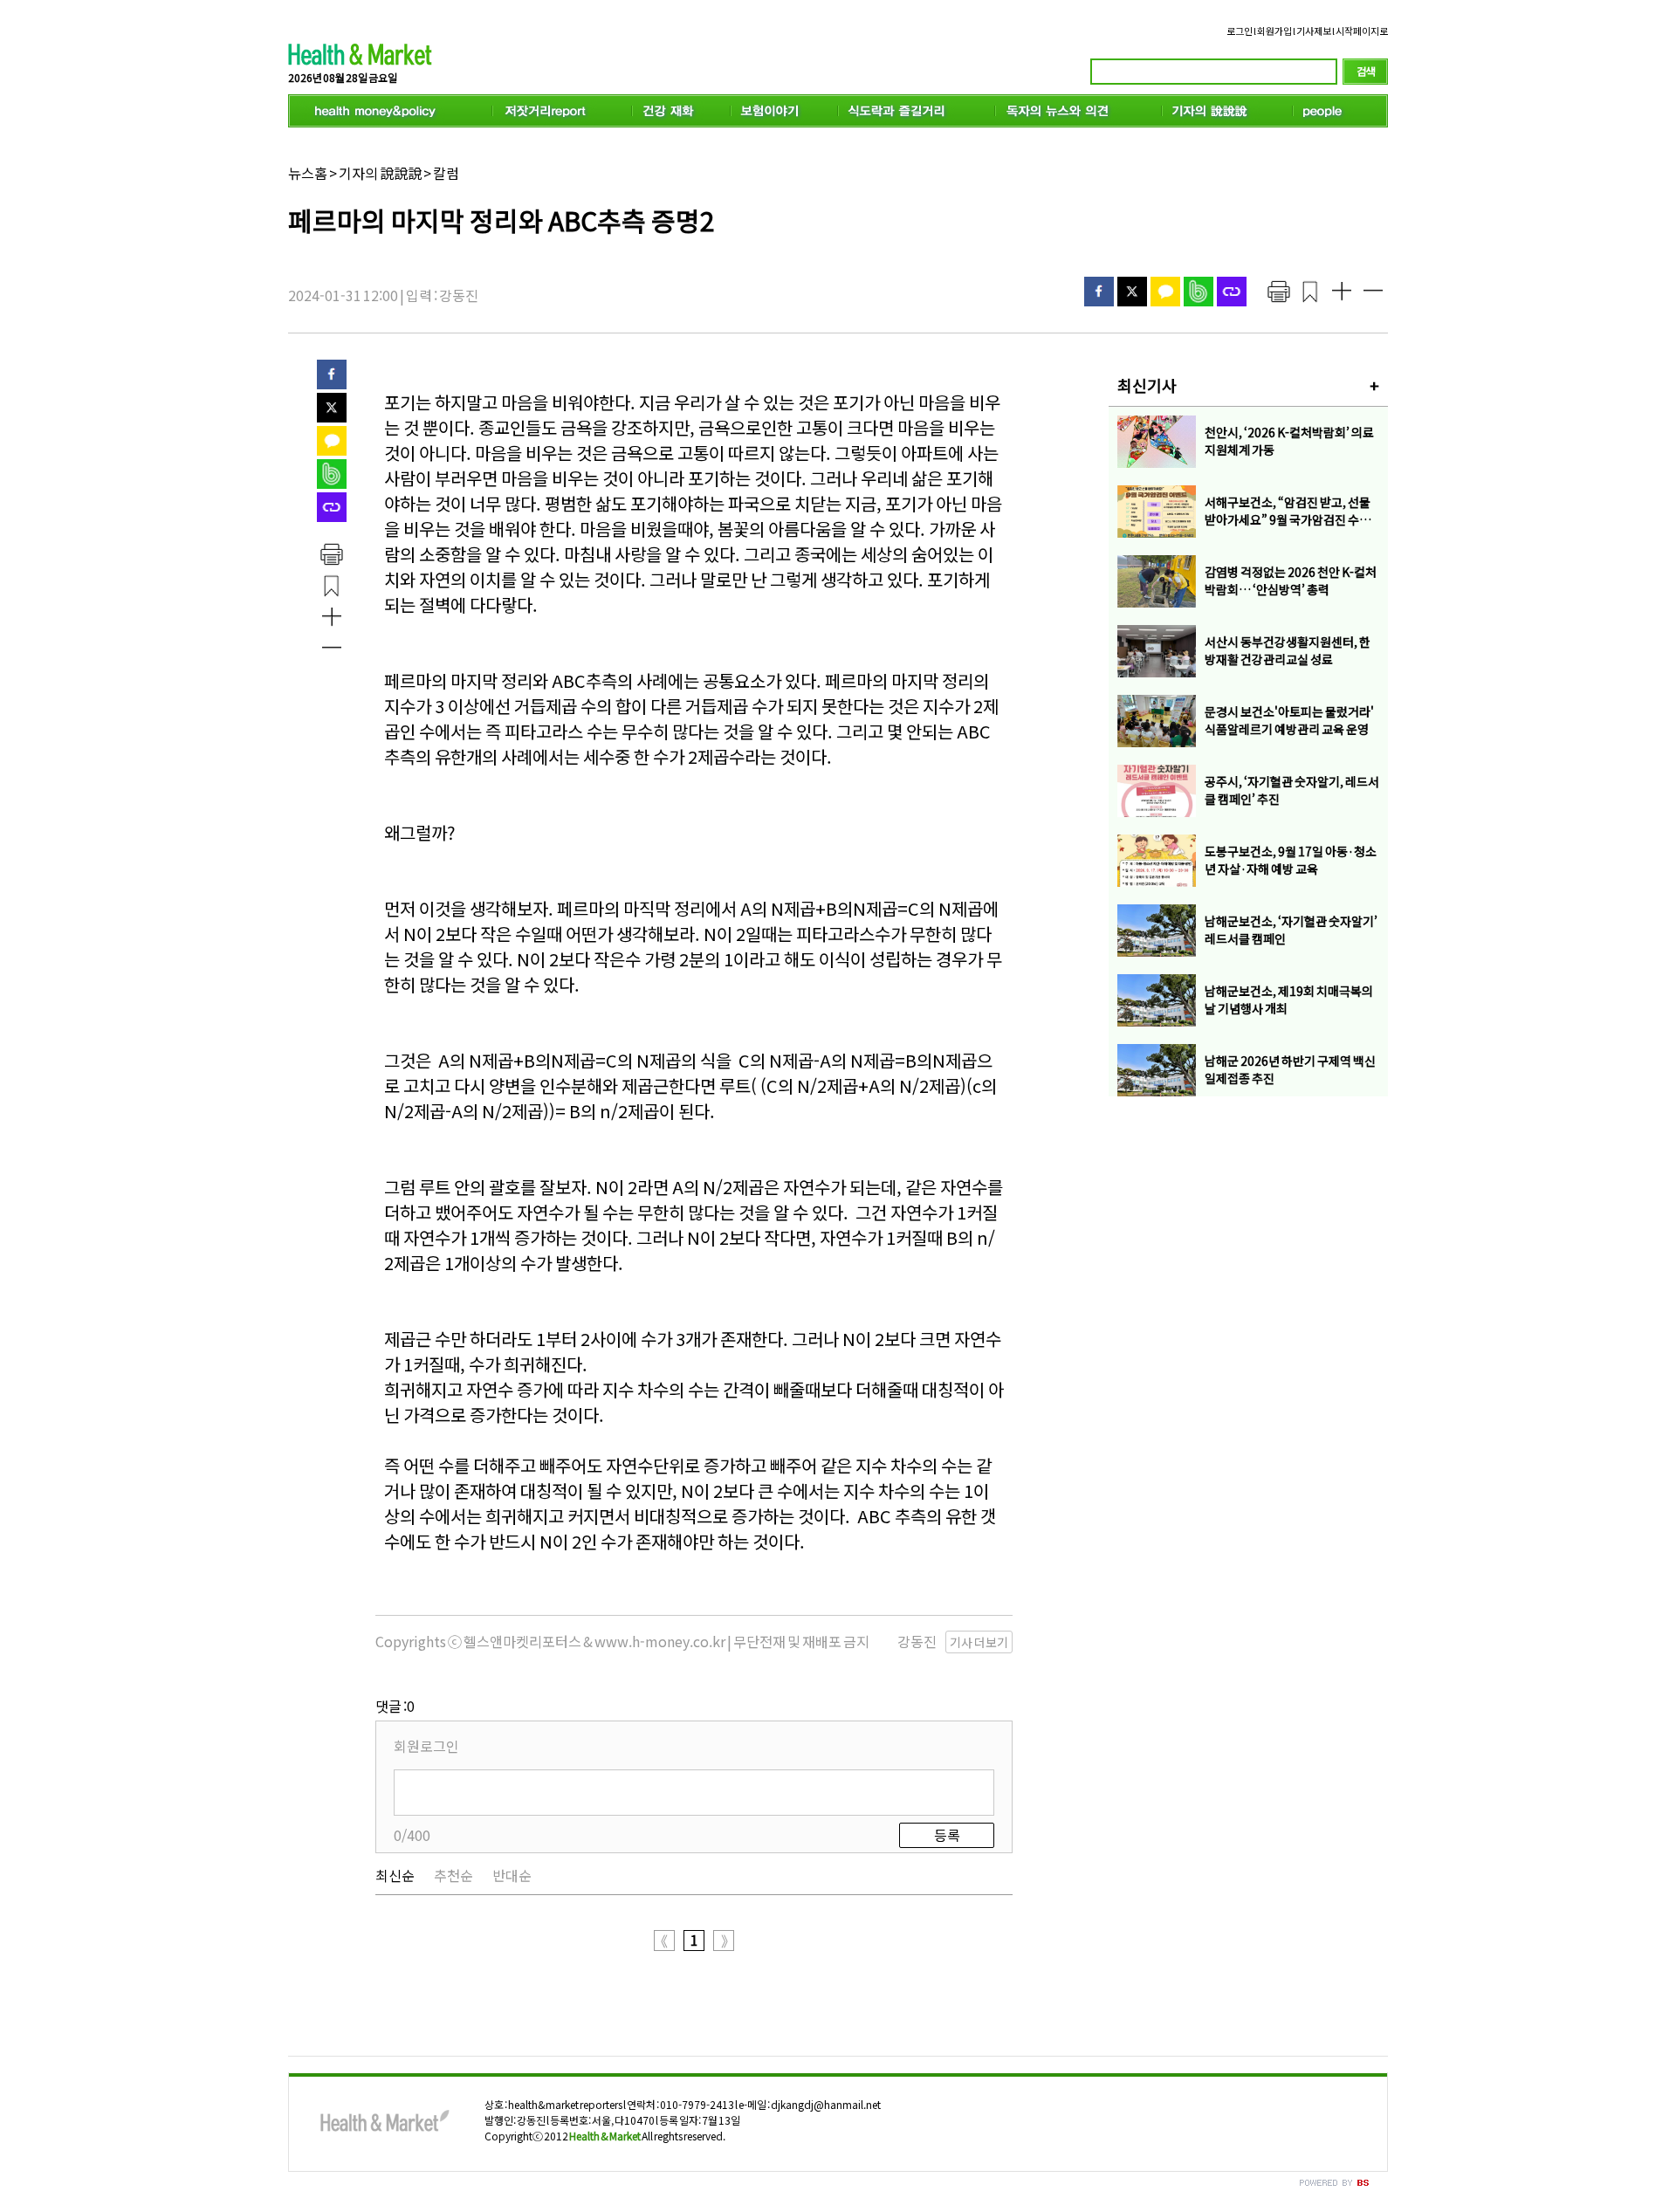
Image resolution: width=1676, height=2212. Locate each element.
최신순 (395, 1875)
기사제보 (1314, 31)
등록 (947, 1835)
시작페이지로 (1362, 31)
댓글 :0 (395, 1706)
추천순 (453, 1875)
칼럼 (446, 173)
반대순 (512, 1875)
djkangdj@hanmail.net (826, 2104)
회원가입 (1274, 31)
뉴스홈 (308, 173)
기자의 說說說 (380, 173)
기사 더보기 (979, 1642)
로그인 (1240, 31)
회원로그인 (426, 1746)
